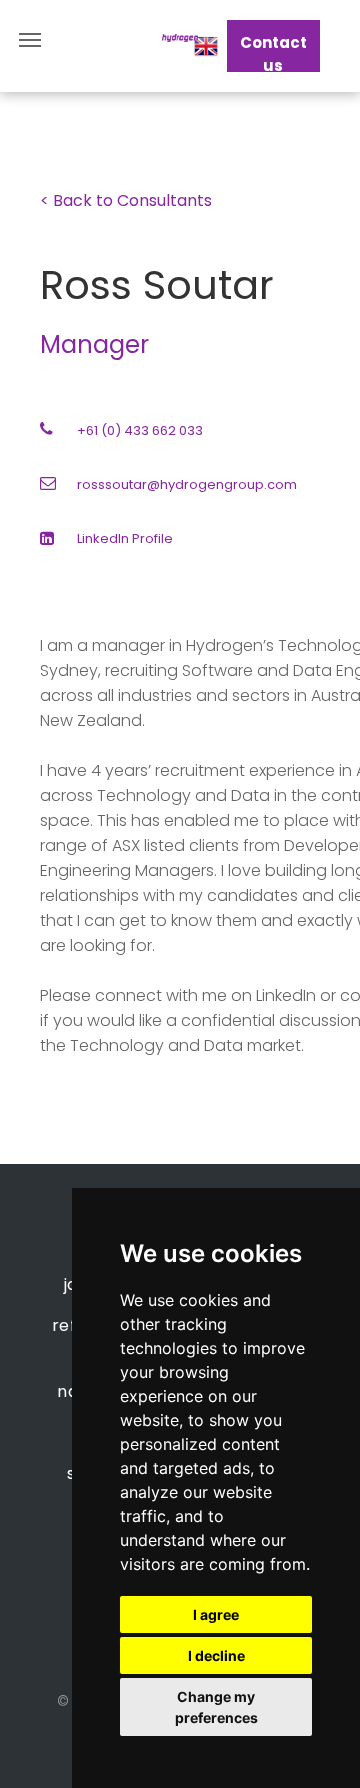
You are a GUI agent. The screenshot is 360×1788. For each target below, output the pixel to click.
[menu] (30, 40)
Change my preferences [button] (216, 1707)
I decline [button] (216, 1655)
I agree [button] (216, 1614)
